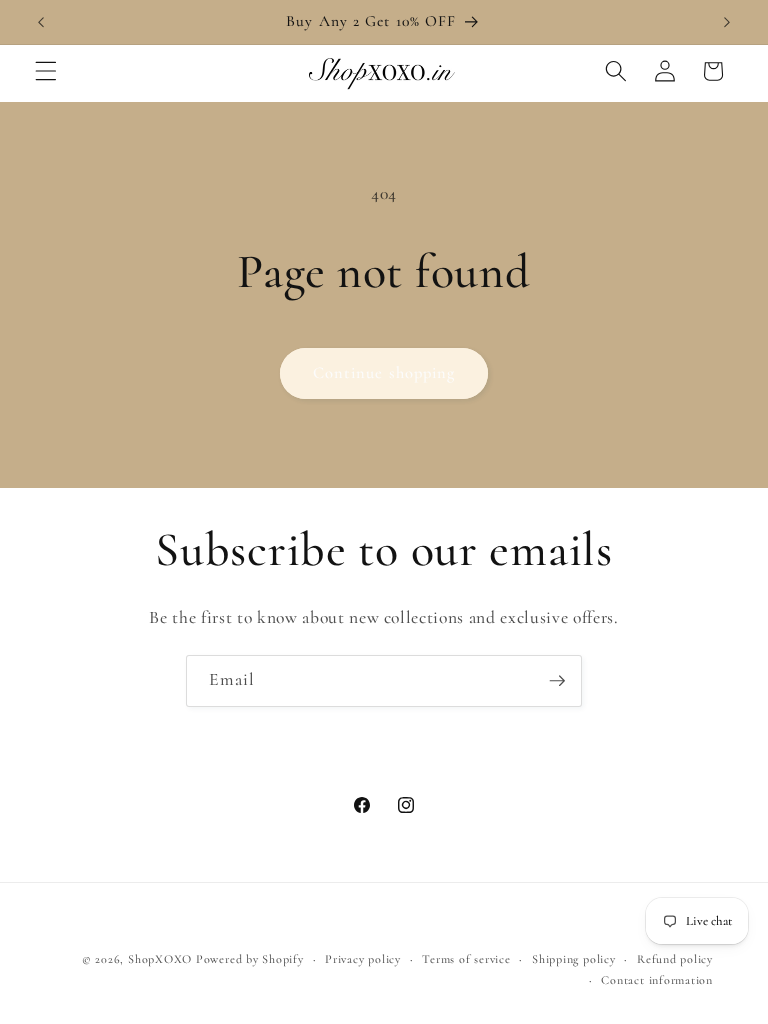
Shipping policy (574, 959)
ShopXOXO (160, 959)
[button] (46, 71)
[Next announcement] (727, 22)
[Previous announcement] (41, 22)
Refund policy (675, 959)
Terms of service (466, 959)
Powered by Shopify (250, 959)
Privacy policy (363, 959)
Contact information (657, 980)
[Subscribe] (557, 681)
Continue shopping (384, 373)
